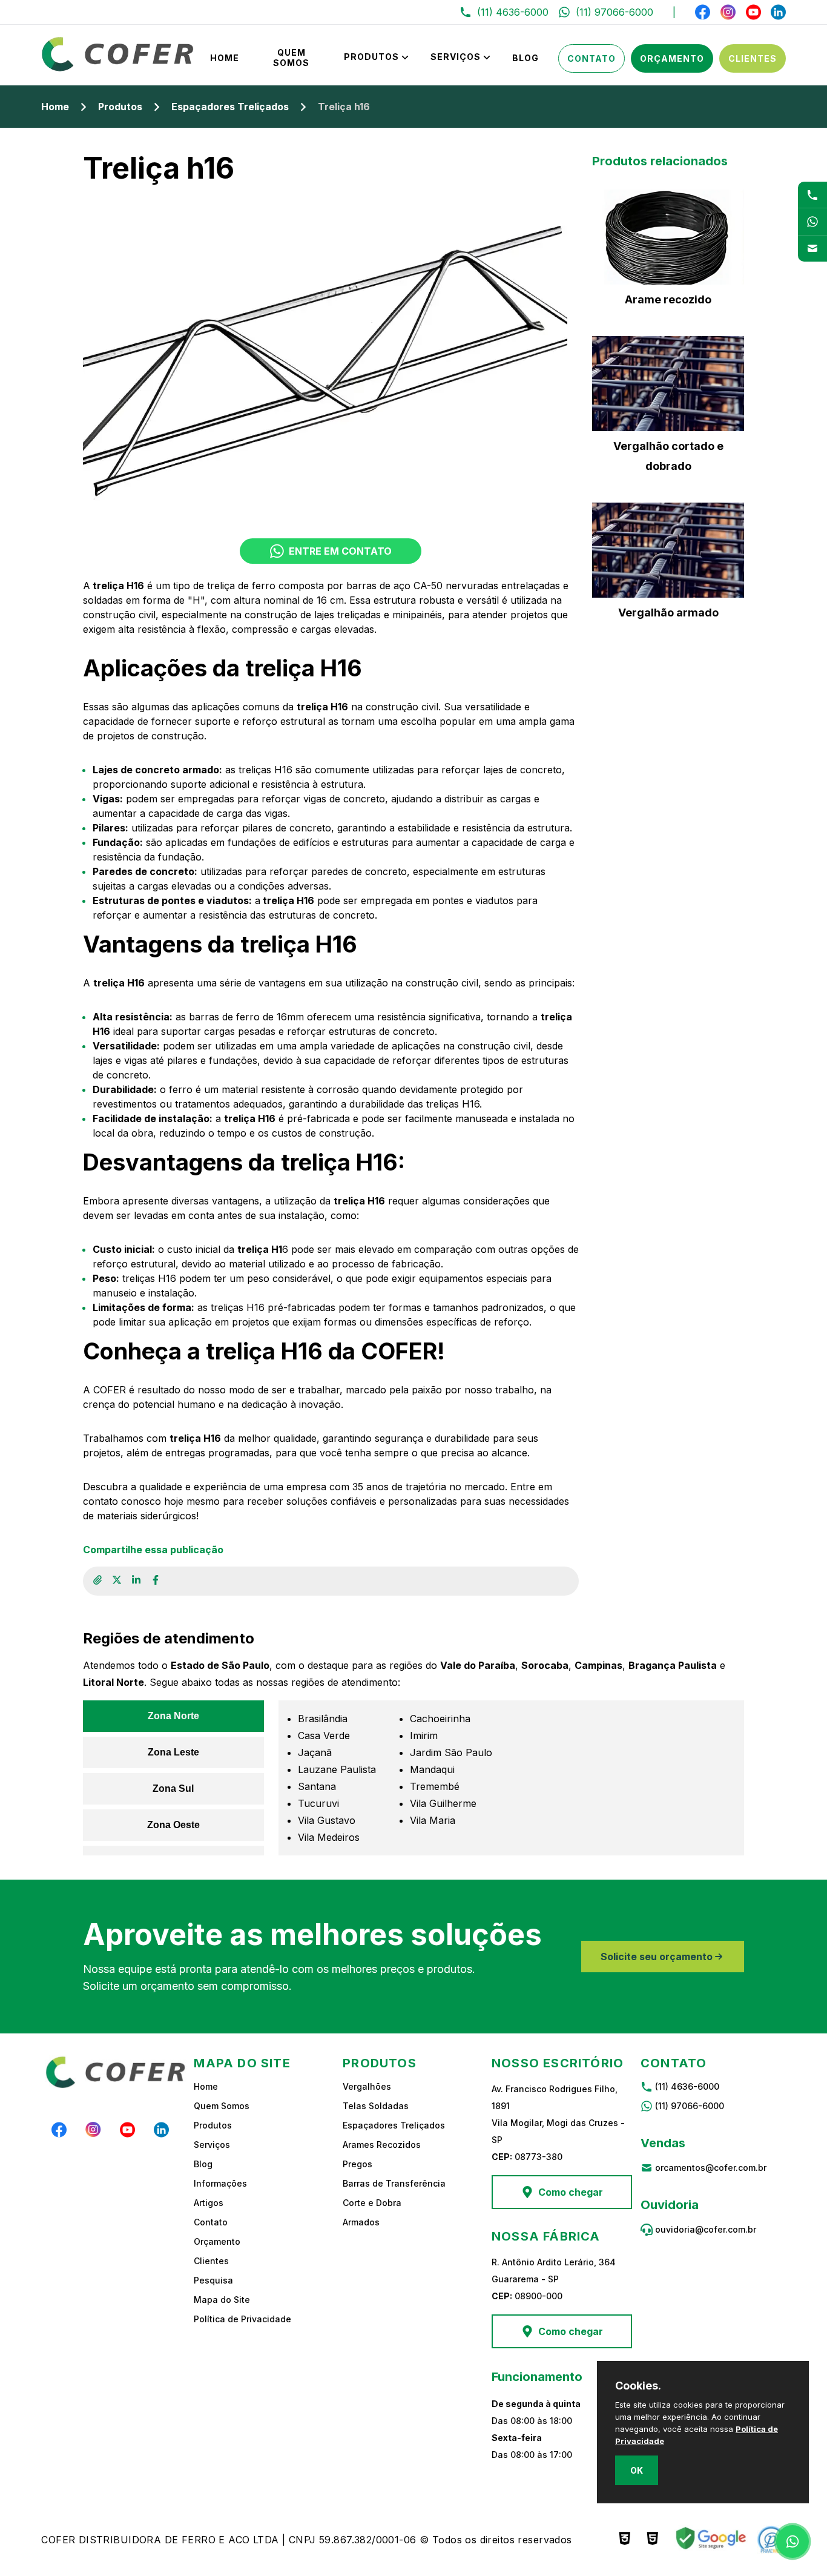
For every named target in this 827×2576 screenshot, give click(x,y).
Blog (526, 58)
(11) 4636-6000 (687, 2086)
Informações (220, 2183)
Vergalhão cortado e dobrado (668, 456)
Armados (361, 2222)
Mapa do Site (222, 2300)
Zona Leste (173, 1752)
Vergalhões (367, 2086)
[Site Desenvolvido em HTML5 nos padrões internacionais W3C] (653, 2540)
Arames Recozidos (382, 2145)
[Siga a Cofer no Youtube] (753, 12)
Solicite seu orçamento (657, 1957)
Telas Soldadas (376, 2106)
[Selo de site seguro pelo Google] (710, 2540)
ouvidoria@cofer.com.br (706, 2229)
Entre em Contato (340, 551)
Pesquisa (213, 2280)
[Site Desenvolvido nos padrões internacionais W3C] (625, 2540)
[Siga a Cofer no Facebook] (703, 12)
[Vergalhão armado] (668, 550)
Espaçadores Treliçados (230, 107)
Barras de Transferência (394, 2183)
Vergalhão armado (668, 613)
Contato (591, 58)
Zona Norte (173, 1716)
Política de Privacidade (242, 2319)
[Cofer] (118, 68)
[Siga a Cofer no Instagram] (728, 12)
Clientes (753, 58)
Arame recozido (668, 299)
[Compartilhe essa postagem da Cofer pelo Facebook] (156, 1581)
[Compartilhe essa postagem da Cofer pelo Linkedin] (136, 1581)
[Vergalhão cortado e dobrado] (668, 384)
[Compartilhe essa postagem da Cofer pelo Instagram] (117, 1581)
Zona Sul (173, 1788)
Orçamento (672, 58)
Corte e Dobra (372, 2203)
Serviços (456, 57)
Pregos (357, 2164)
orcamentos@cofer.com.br (711, 2168)
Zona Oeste (173, 1825)
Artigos (209, 2203)
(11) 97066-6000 (690, 2106)
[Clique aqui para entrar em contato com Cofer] (812, 195)
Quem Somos (291, 58)
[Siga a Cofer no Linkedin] (778, 12)
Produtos (371, 57)
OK (637, 2470)
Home (225, 58)
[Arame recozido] (668, 237)
